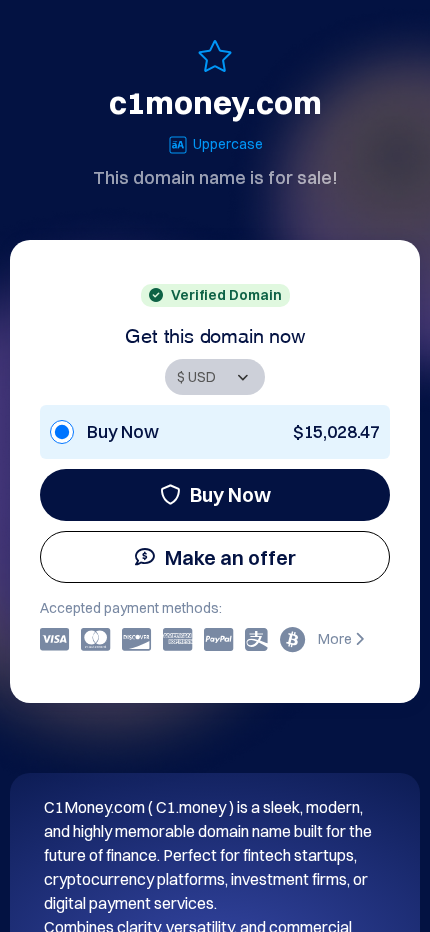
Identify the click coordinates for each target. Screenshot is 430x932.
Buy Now (230, 494)
